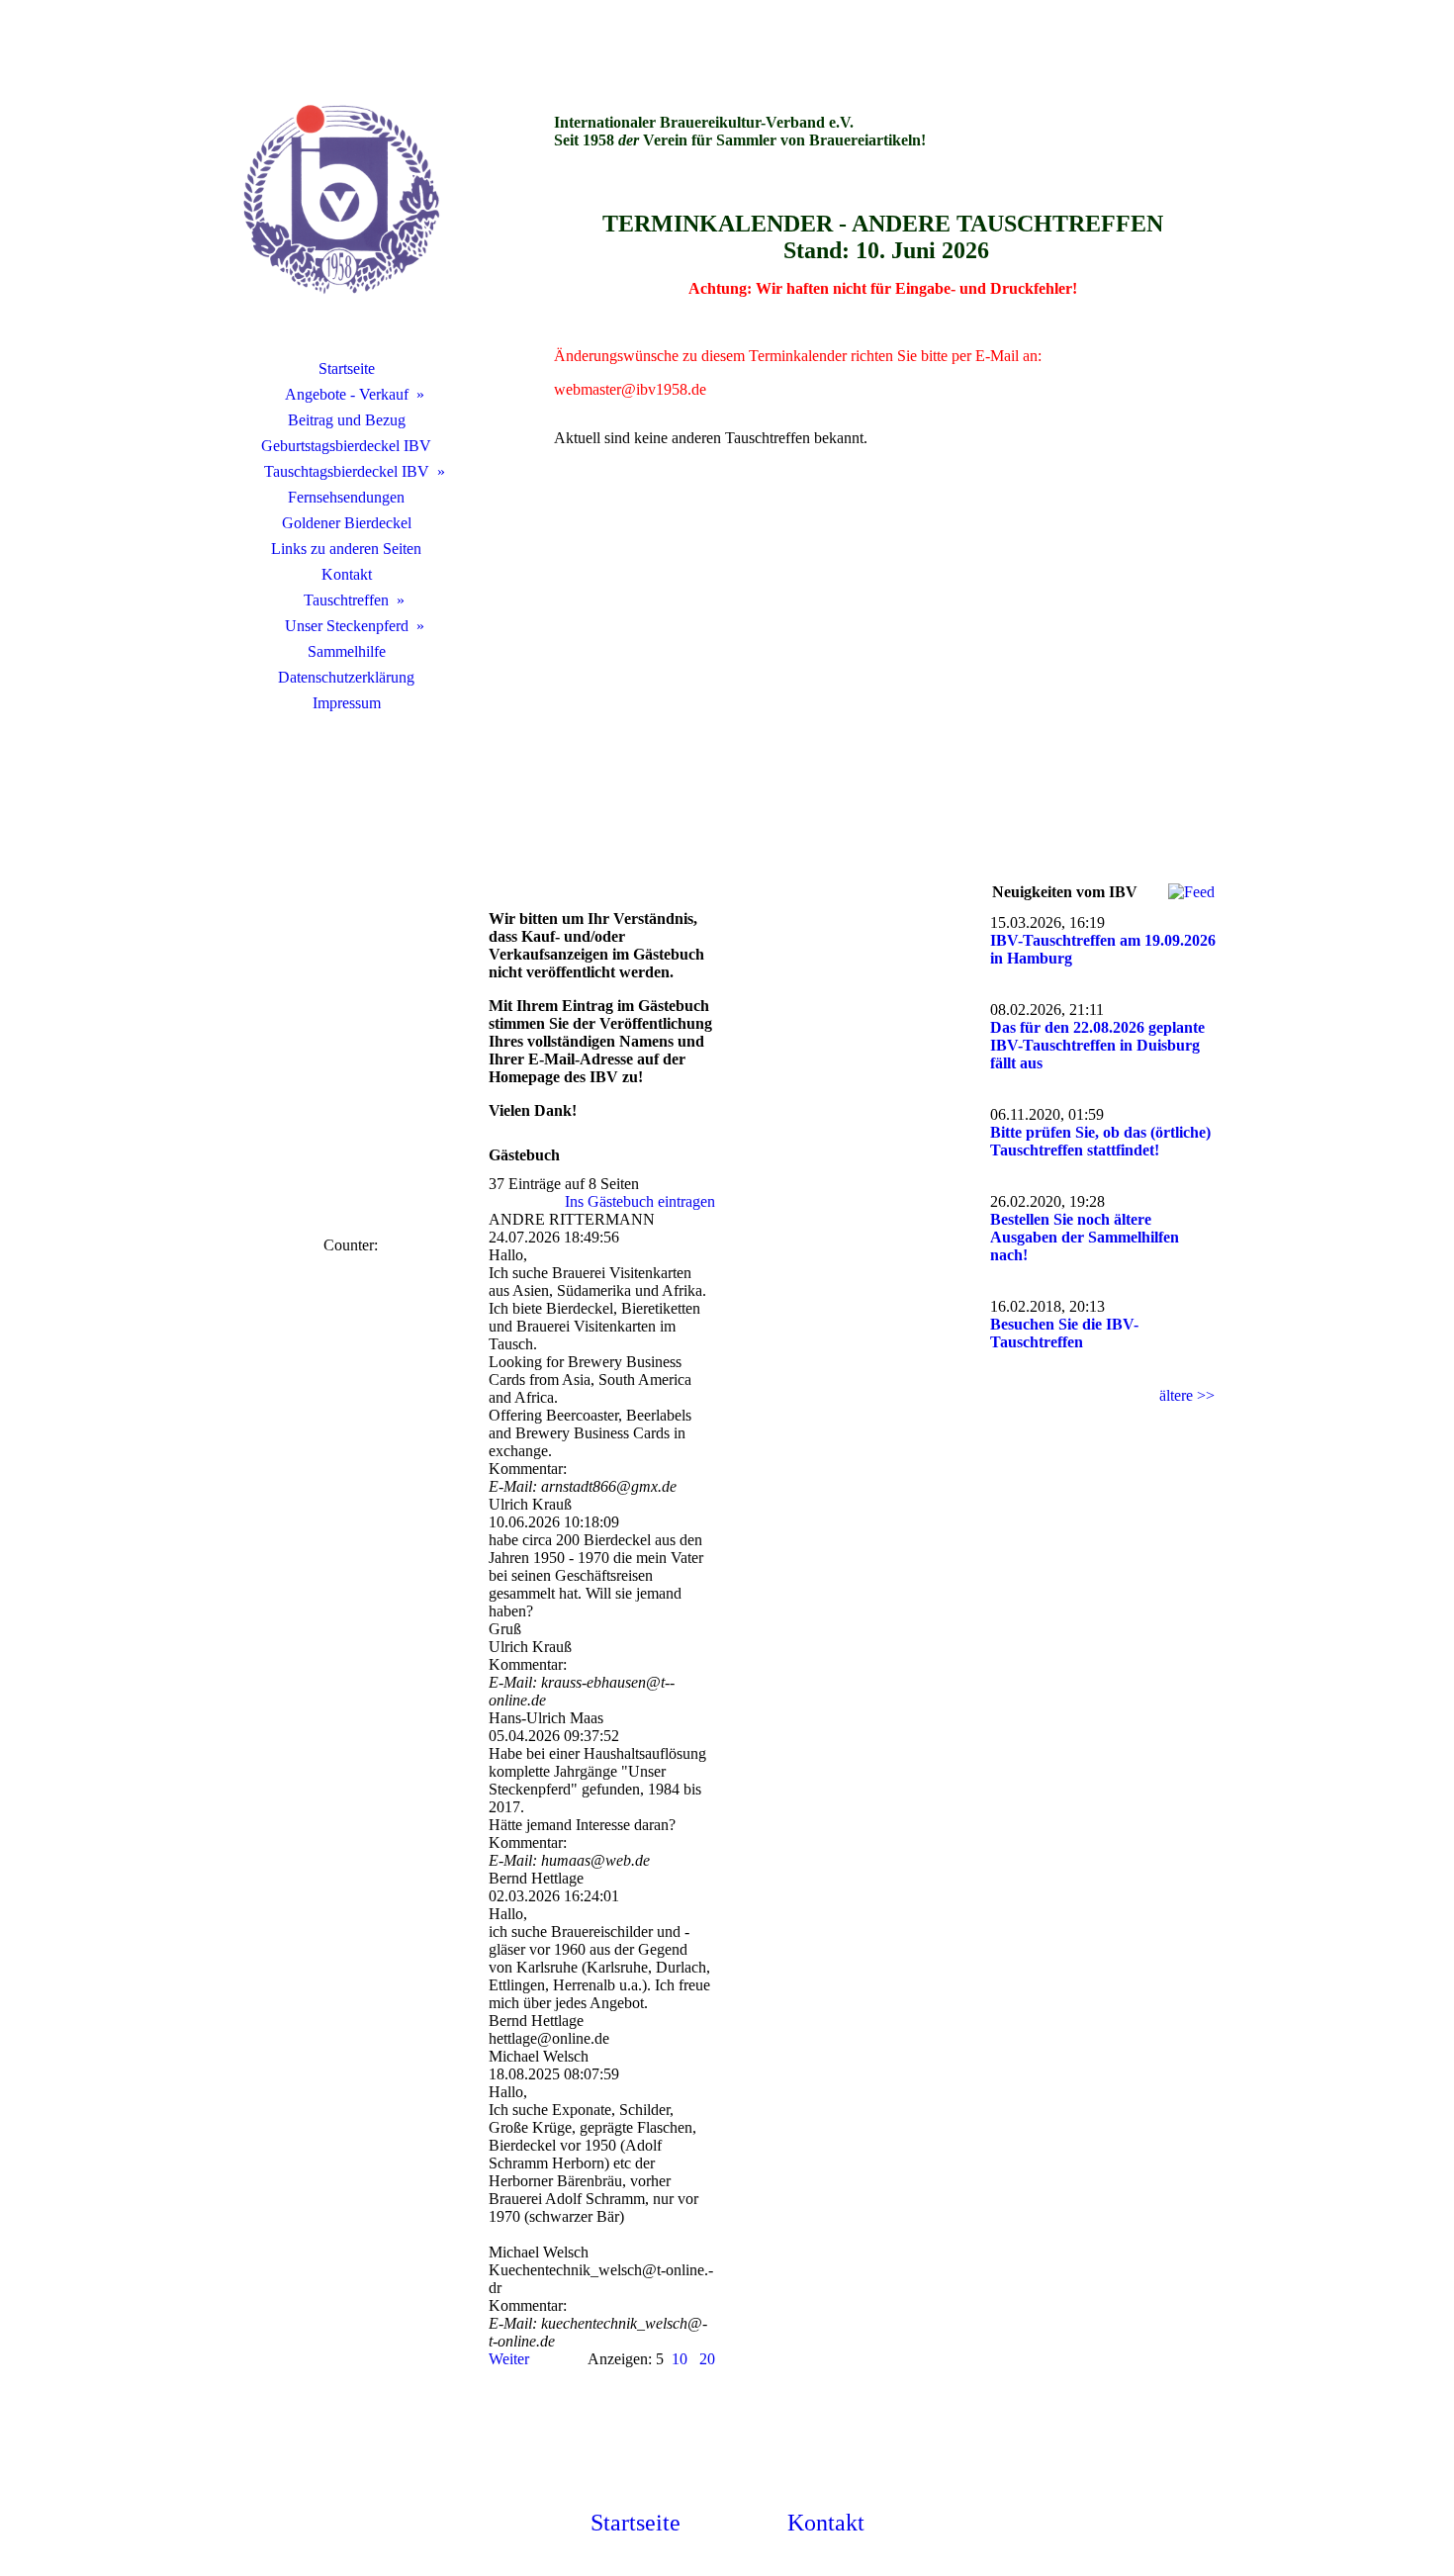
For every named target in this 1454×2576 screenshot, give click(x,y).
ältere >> (1187, 1395)
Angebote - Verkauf (347, 394)
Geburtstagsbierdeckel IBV (346, 446)
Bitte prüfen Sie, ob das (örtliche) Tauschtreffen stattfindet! (1100, 1141)
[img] (346, 203)
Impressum (347, 703)
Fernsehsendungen (346, 497)
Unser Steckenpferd (347, 626)
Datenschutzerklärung (346, 677)
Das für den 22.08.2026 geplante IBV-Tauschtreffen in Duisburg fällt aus (1097, 1045)
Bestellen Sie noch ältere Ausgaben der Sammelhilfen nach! (1085, 1237)
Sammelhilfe (347, 651)
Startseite (347, 368)
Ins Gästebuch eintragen (640, 1201)
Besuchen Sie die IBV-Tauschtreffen (1064, 1333)
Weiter (509, 2359)
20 (707, 2359)
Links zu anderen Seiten (346, 549)
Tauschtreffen (346, 600)
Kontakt (347, 574)
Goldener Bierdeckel (347, 523)
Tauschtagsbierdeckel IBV (347, 471)
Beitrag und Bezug (347, 420)
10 (680, 2359)
